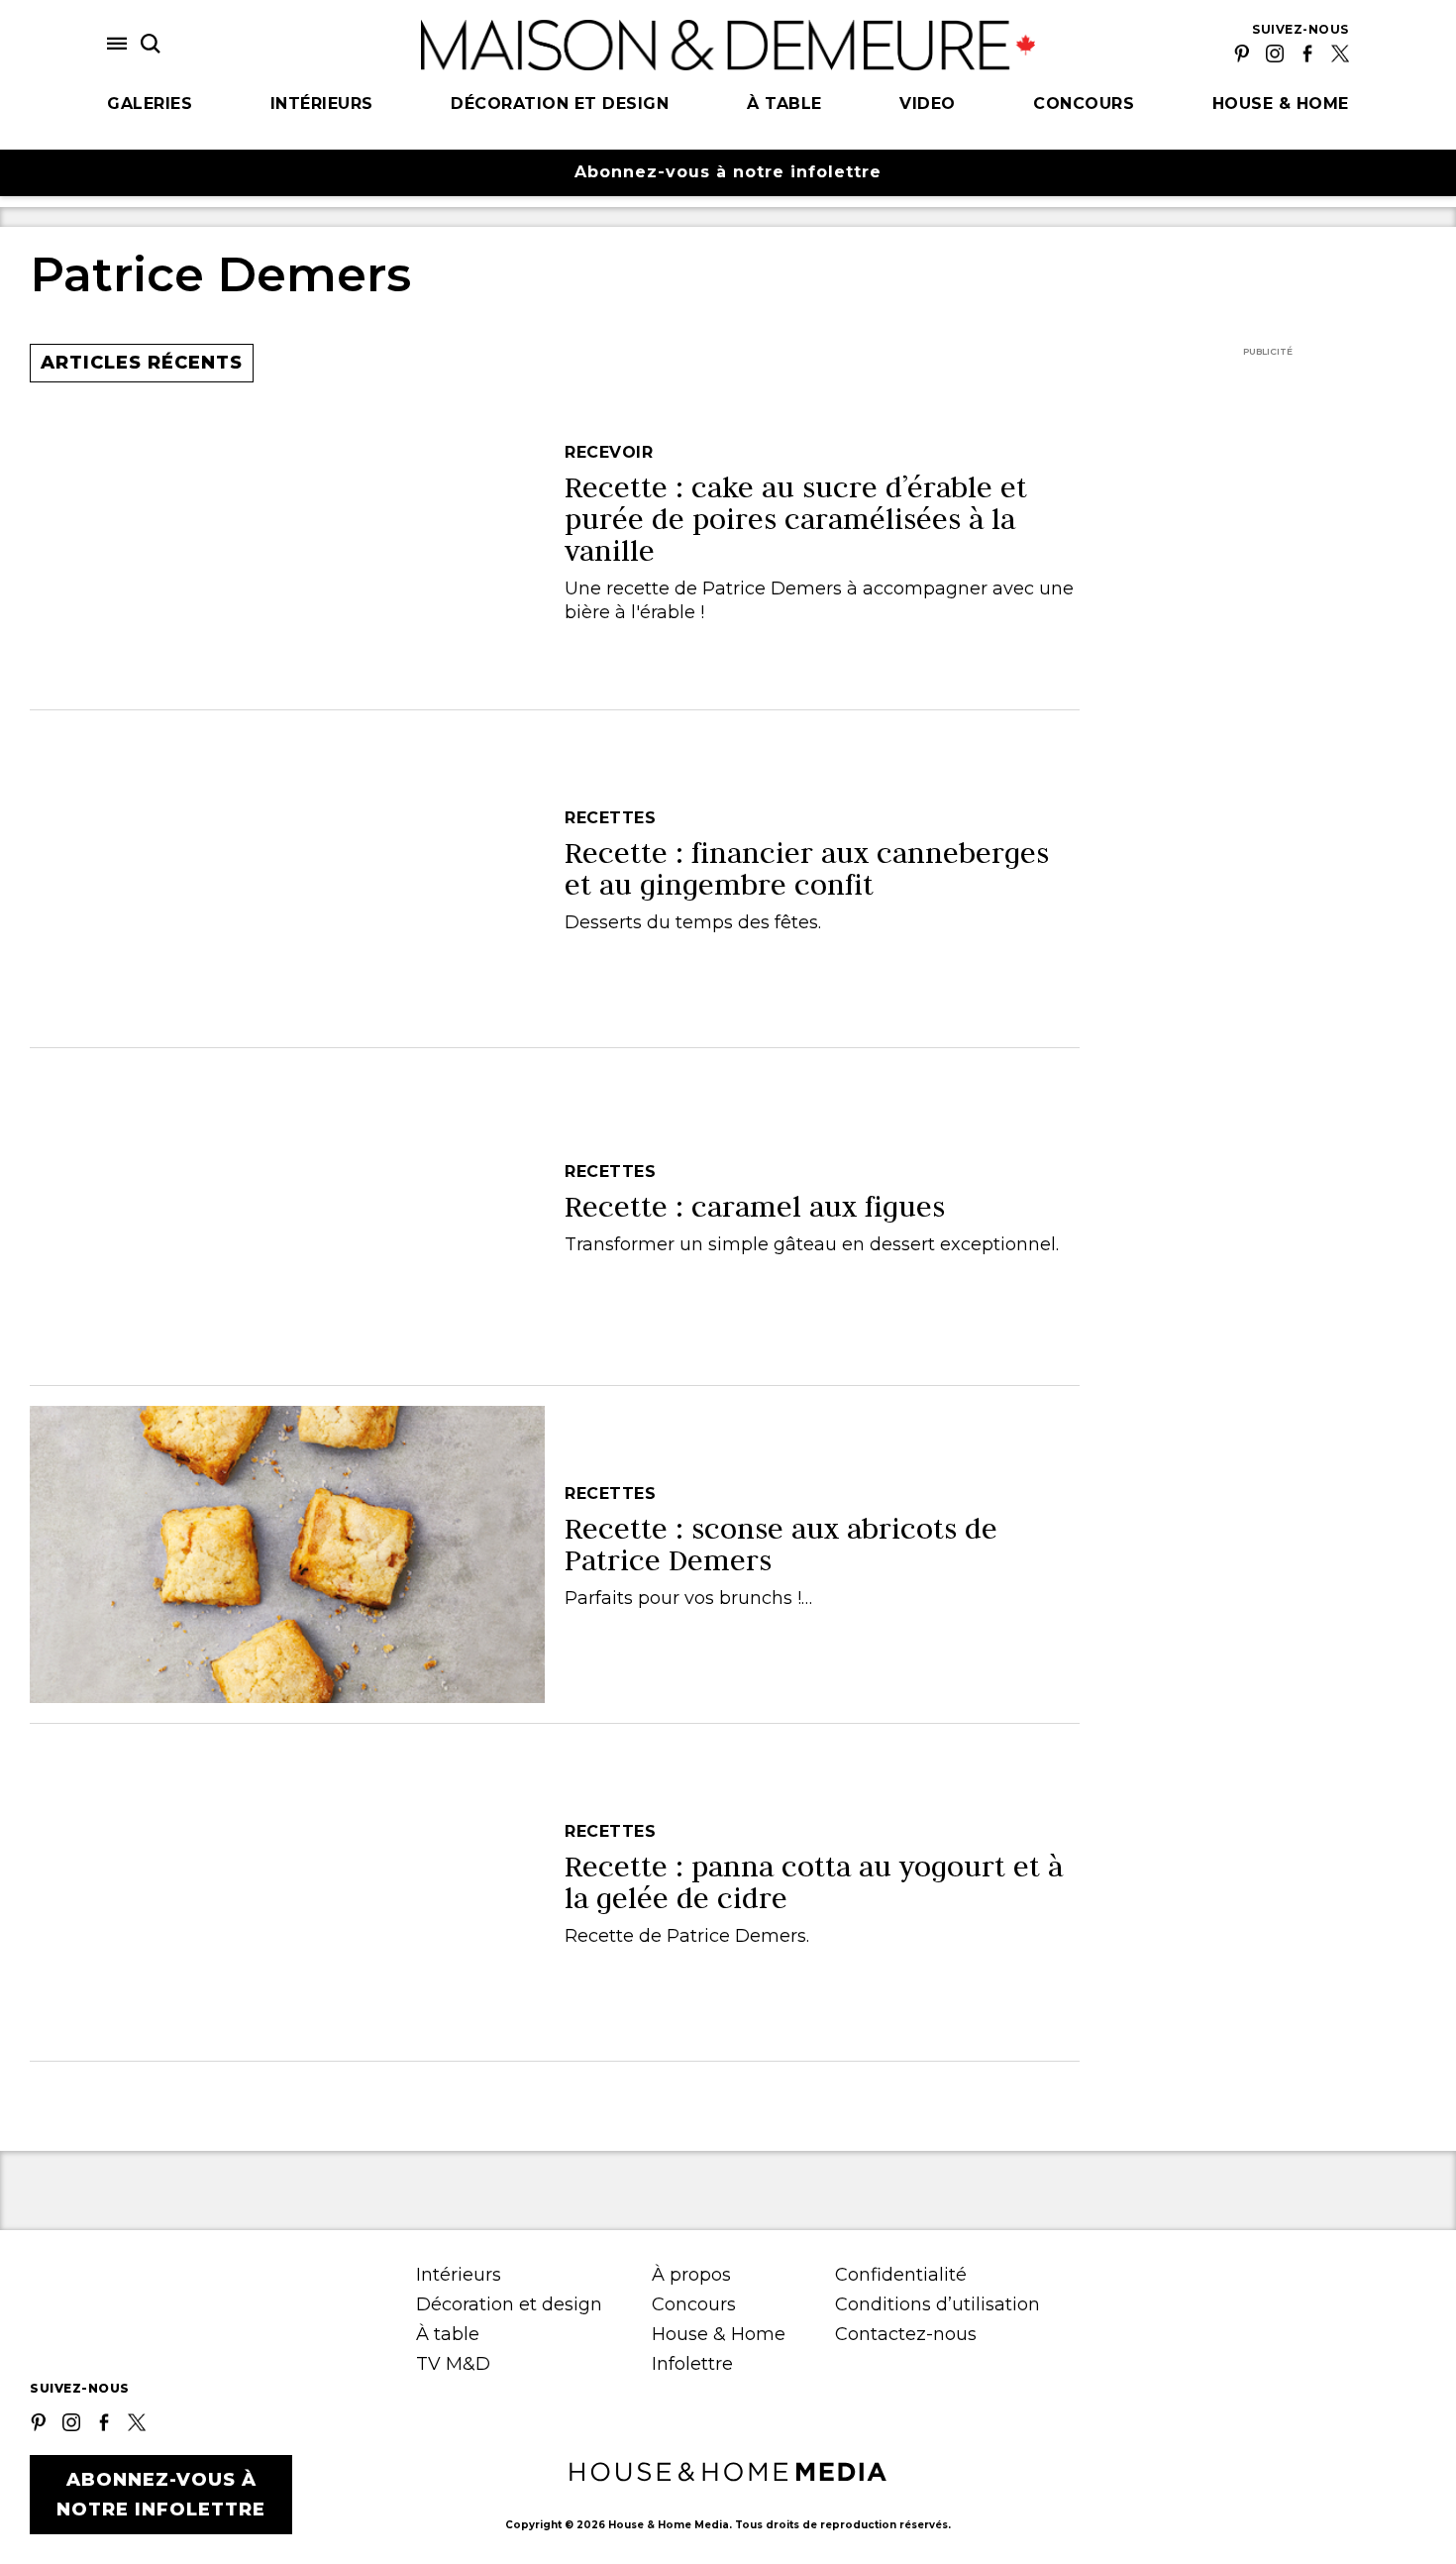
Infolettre (692, 2364)
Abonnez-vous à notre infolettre (728, 172)
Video (928, 104)
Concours (1084, 104)
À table (784, 104)
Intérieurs (322, 104)
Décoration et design (560, 104)
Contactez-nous (906, 2334)
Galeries (150, 104)
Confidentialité (901, 2275)
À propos (691, 2275)
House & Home (1281, 104)
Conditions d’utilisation (937, 2304)
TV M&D (453, 2364)
